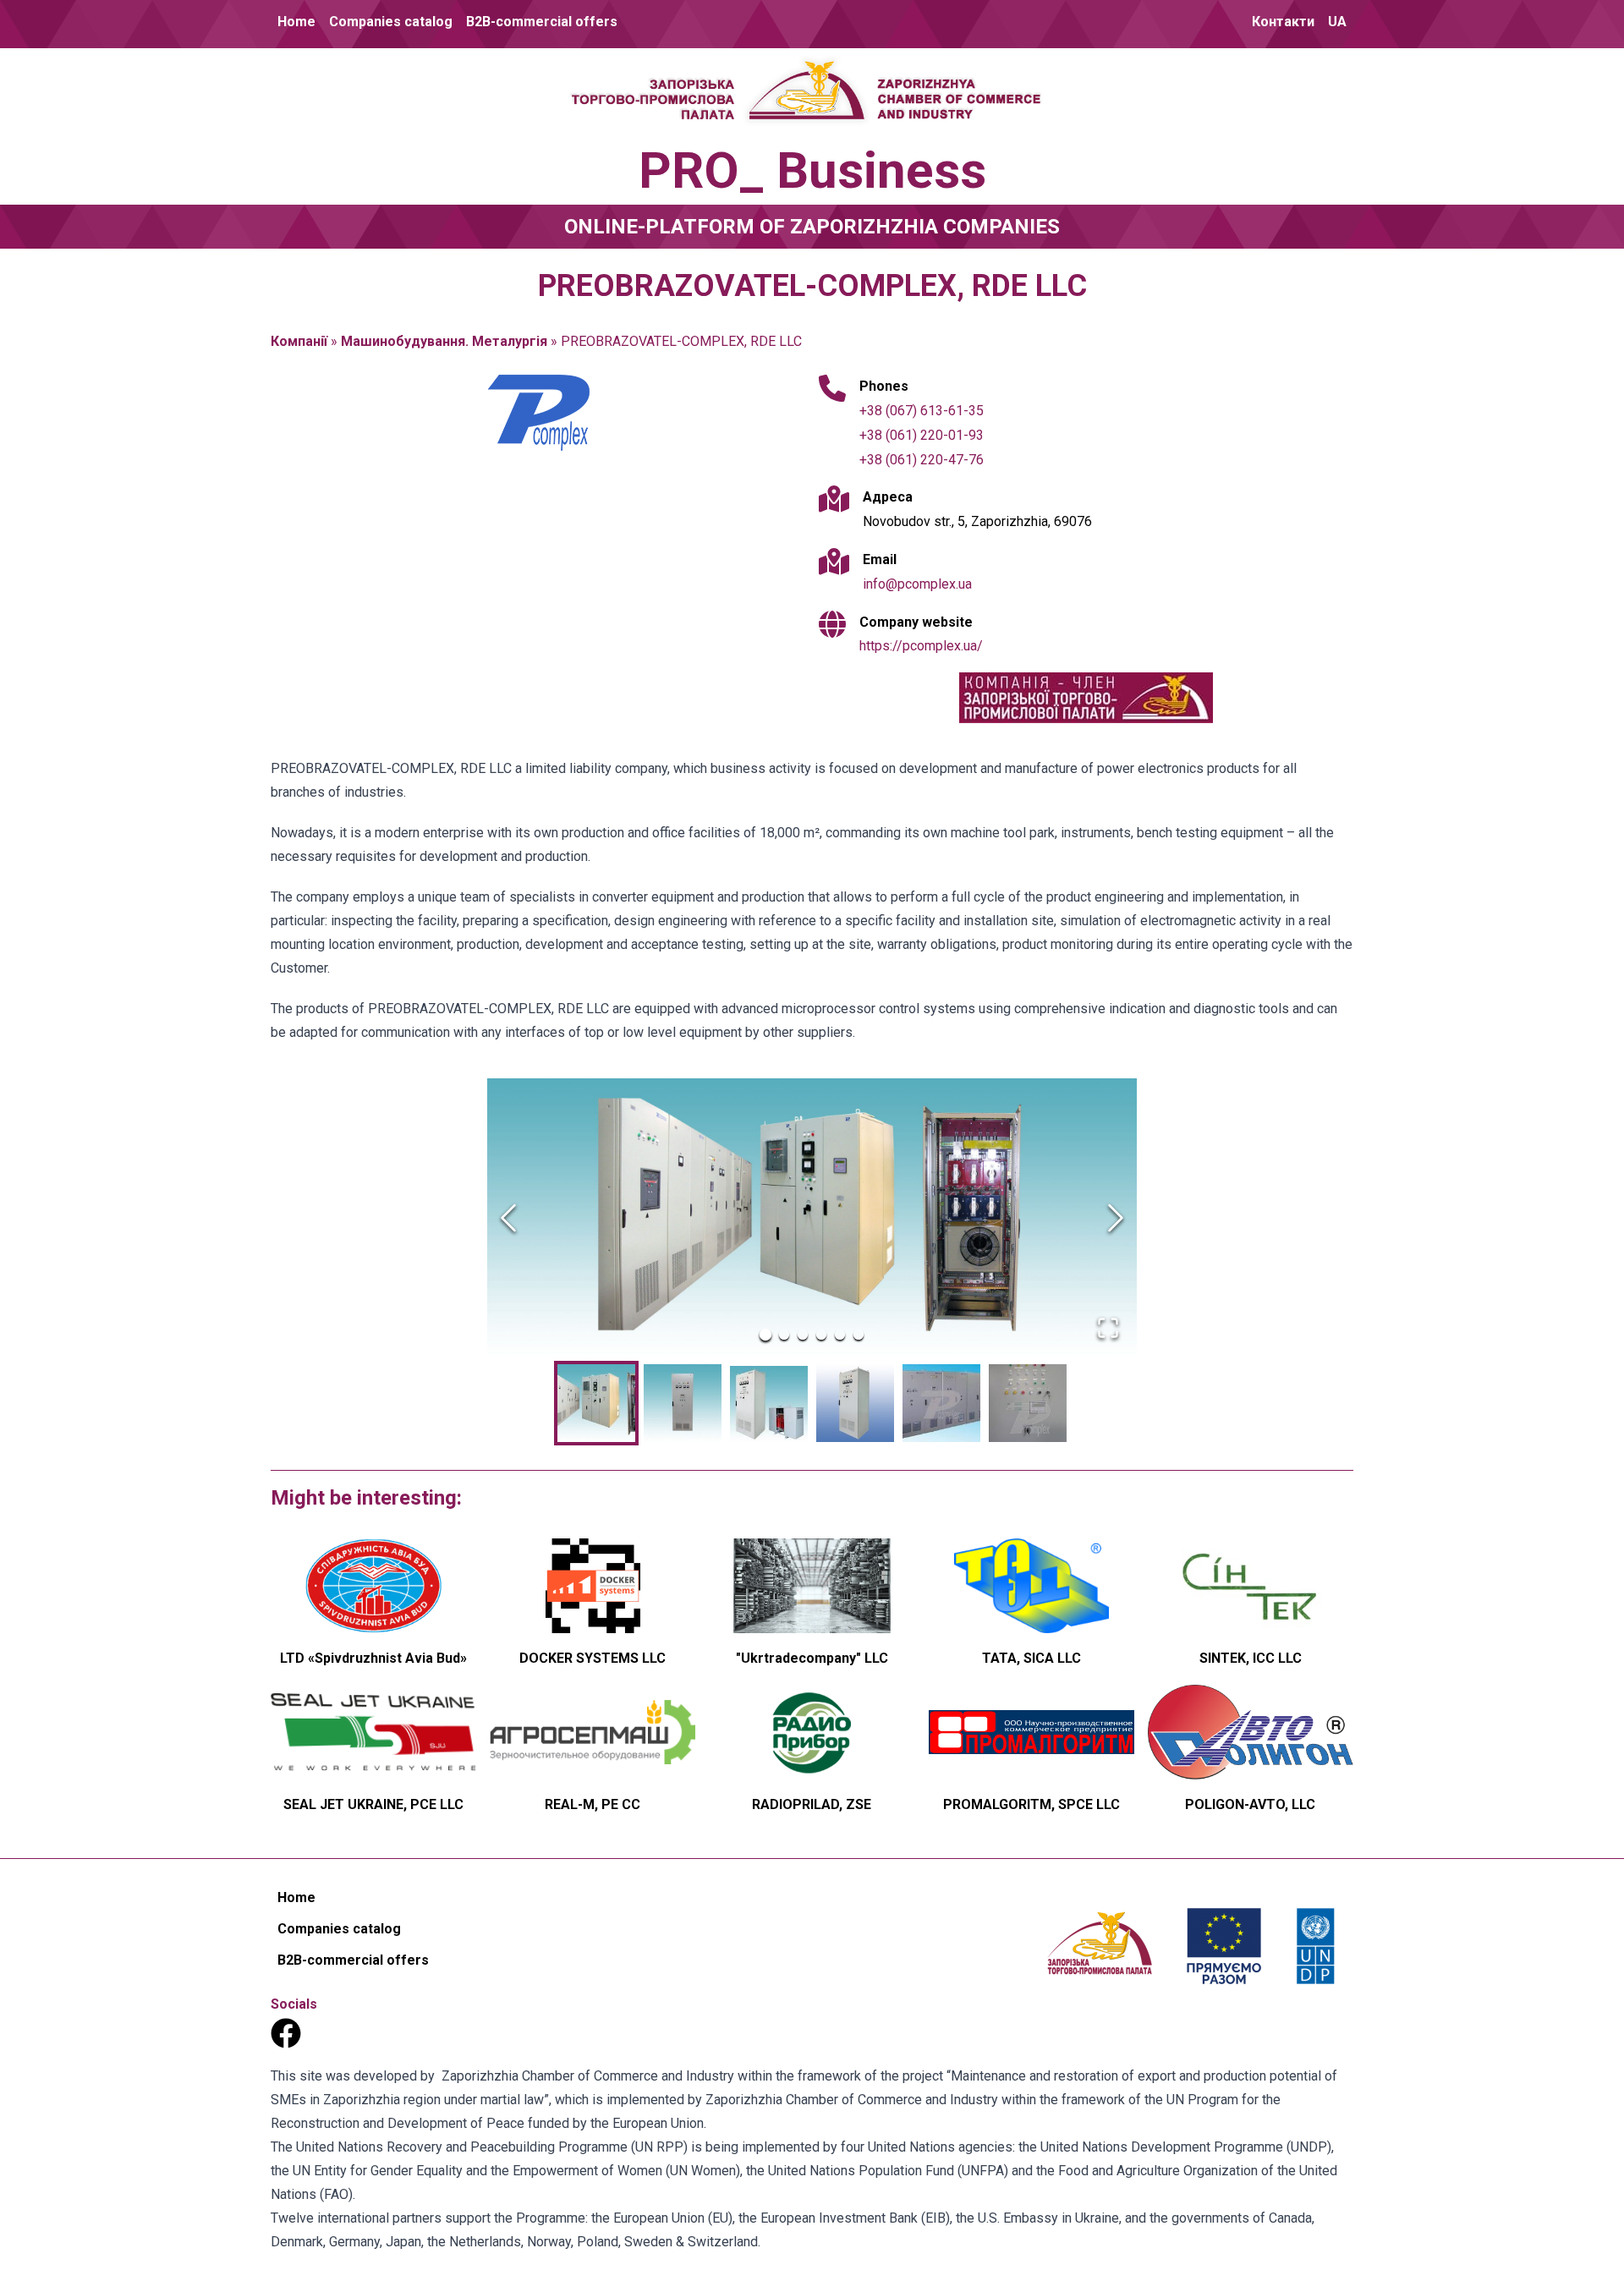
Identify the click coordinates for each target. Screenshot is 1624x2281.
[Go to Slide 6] (859, 1335)
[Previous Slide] (508, 1218)
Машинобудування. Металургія (444, 341)
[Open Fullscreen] (1108, 1328)
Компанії (299, 341)
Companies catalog (391, 22)
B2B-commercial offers (542, 22)
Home (296, 22)
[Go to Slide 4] (821, 1335)
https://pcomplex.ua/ (921, 646)
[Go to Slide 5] (840, 1335)
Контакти (1283, 22)
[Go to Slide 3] (803, 1335)
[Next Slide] (1116, 1218)
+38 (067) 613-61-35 (922, 411)
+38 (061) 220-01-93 (922, 435)
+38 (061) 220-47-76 (922, 460)
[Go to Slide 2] (784, 1335)
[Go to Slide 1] (765, 1335)
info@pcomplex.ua (917, 584)
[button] (812, 1217)
